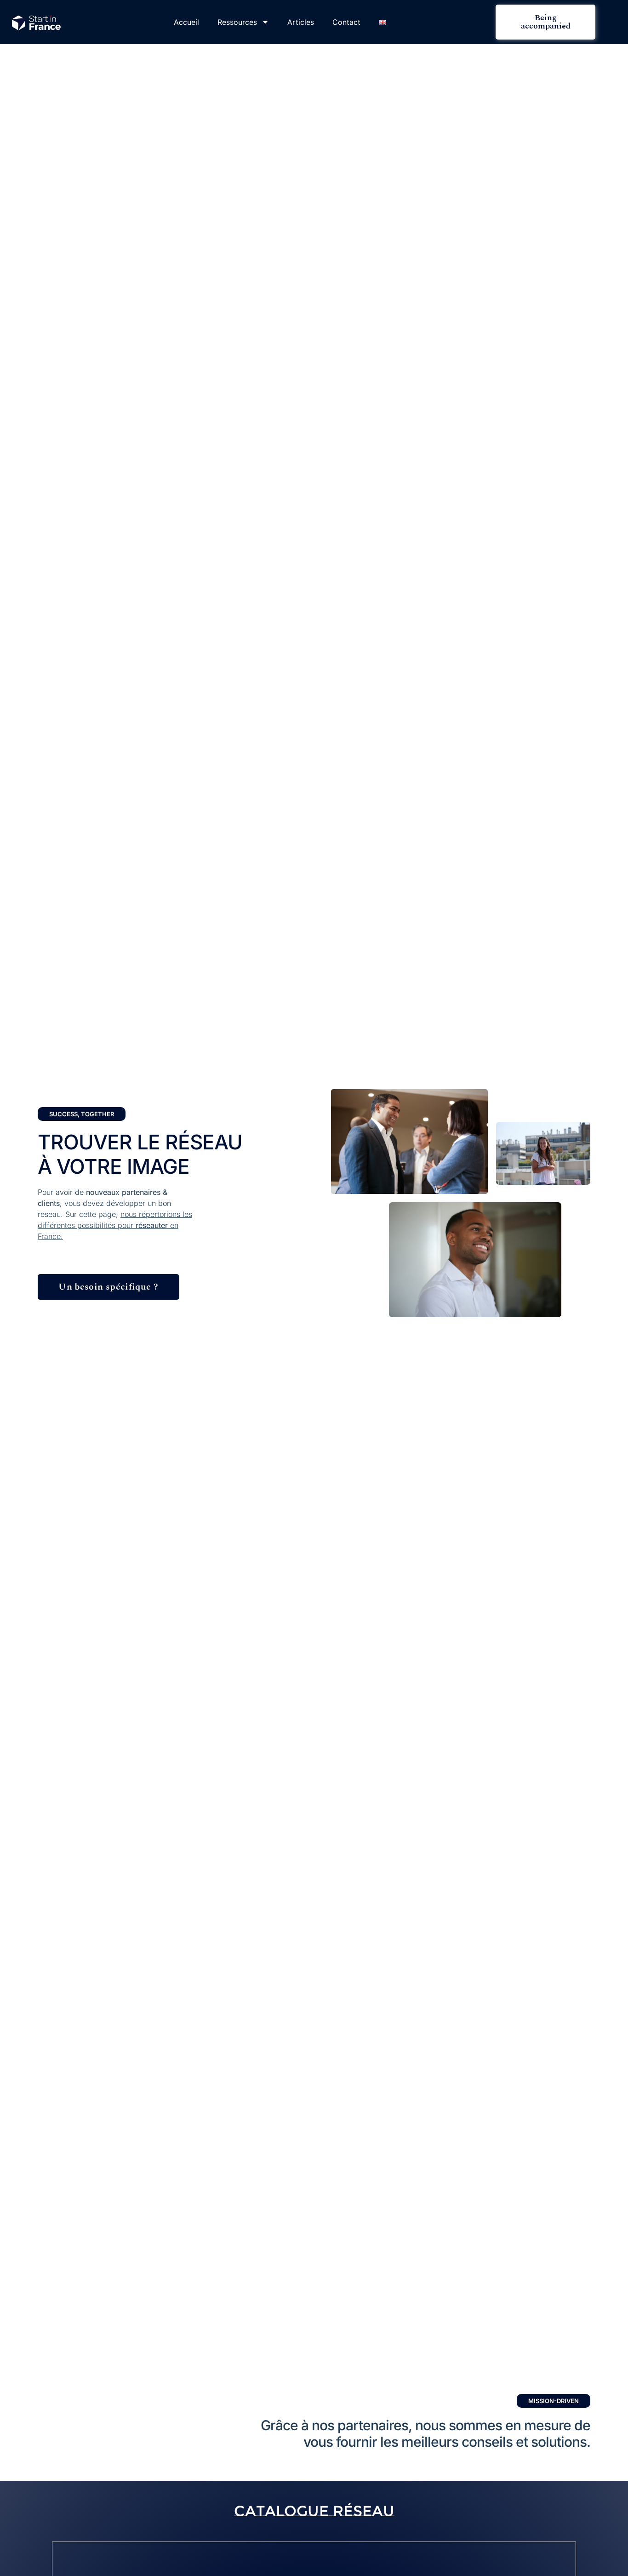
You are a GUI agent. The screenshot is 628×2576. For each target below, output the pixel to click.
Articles (301, 22)
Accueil (186, 22)
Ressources (237, 22)
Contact (346, 22)
